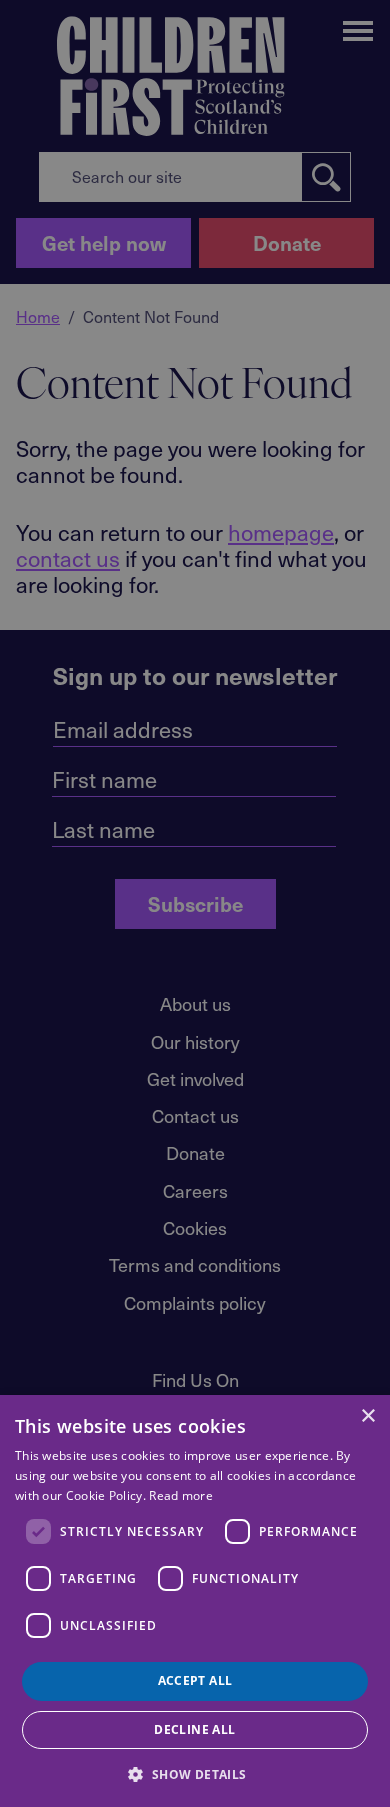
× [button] (367, 1416)
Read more (181, 1495)
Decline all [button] (194, 1729)
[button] (194, 1773)
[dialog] (195, 1601)
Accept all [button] (195, 1680)
